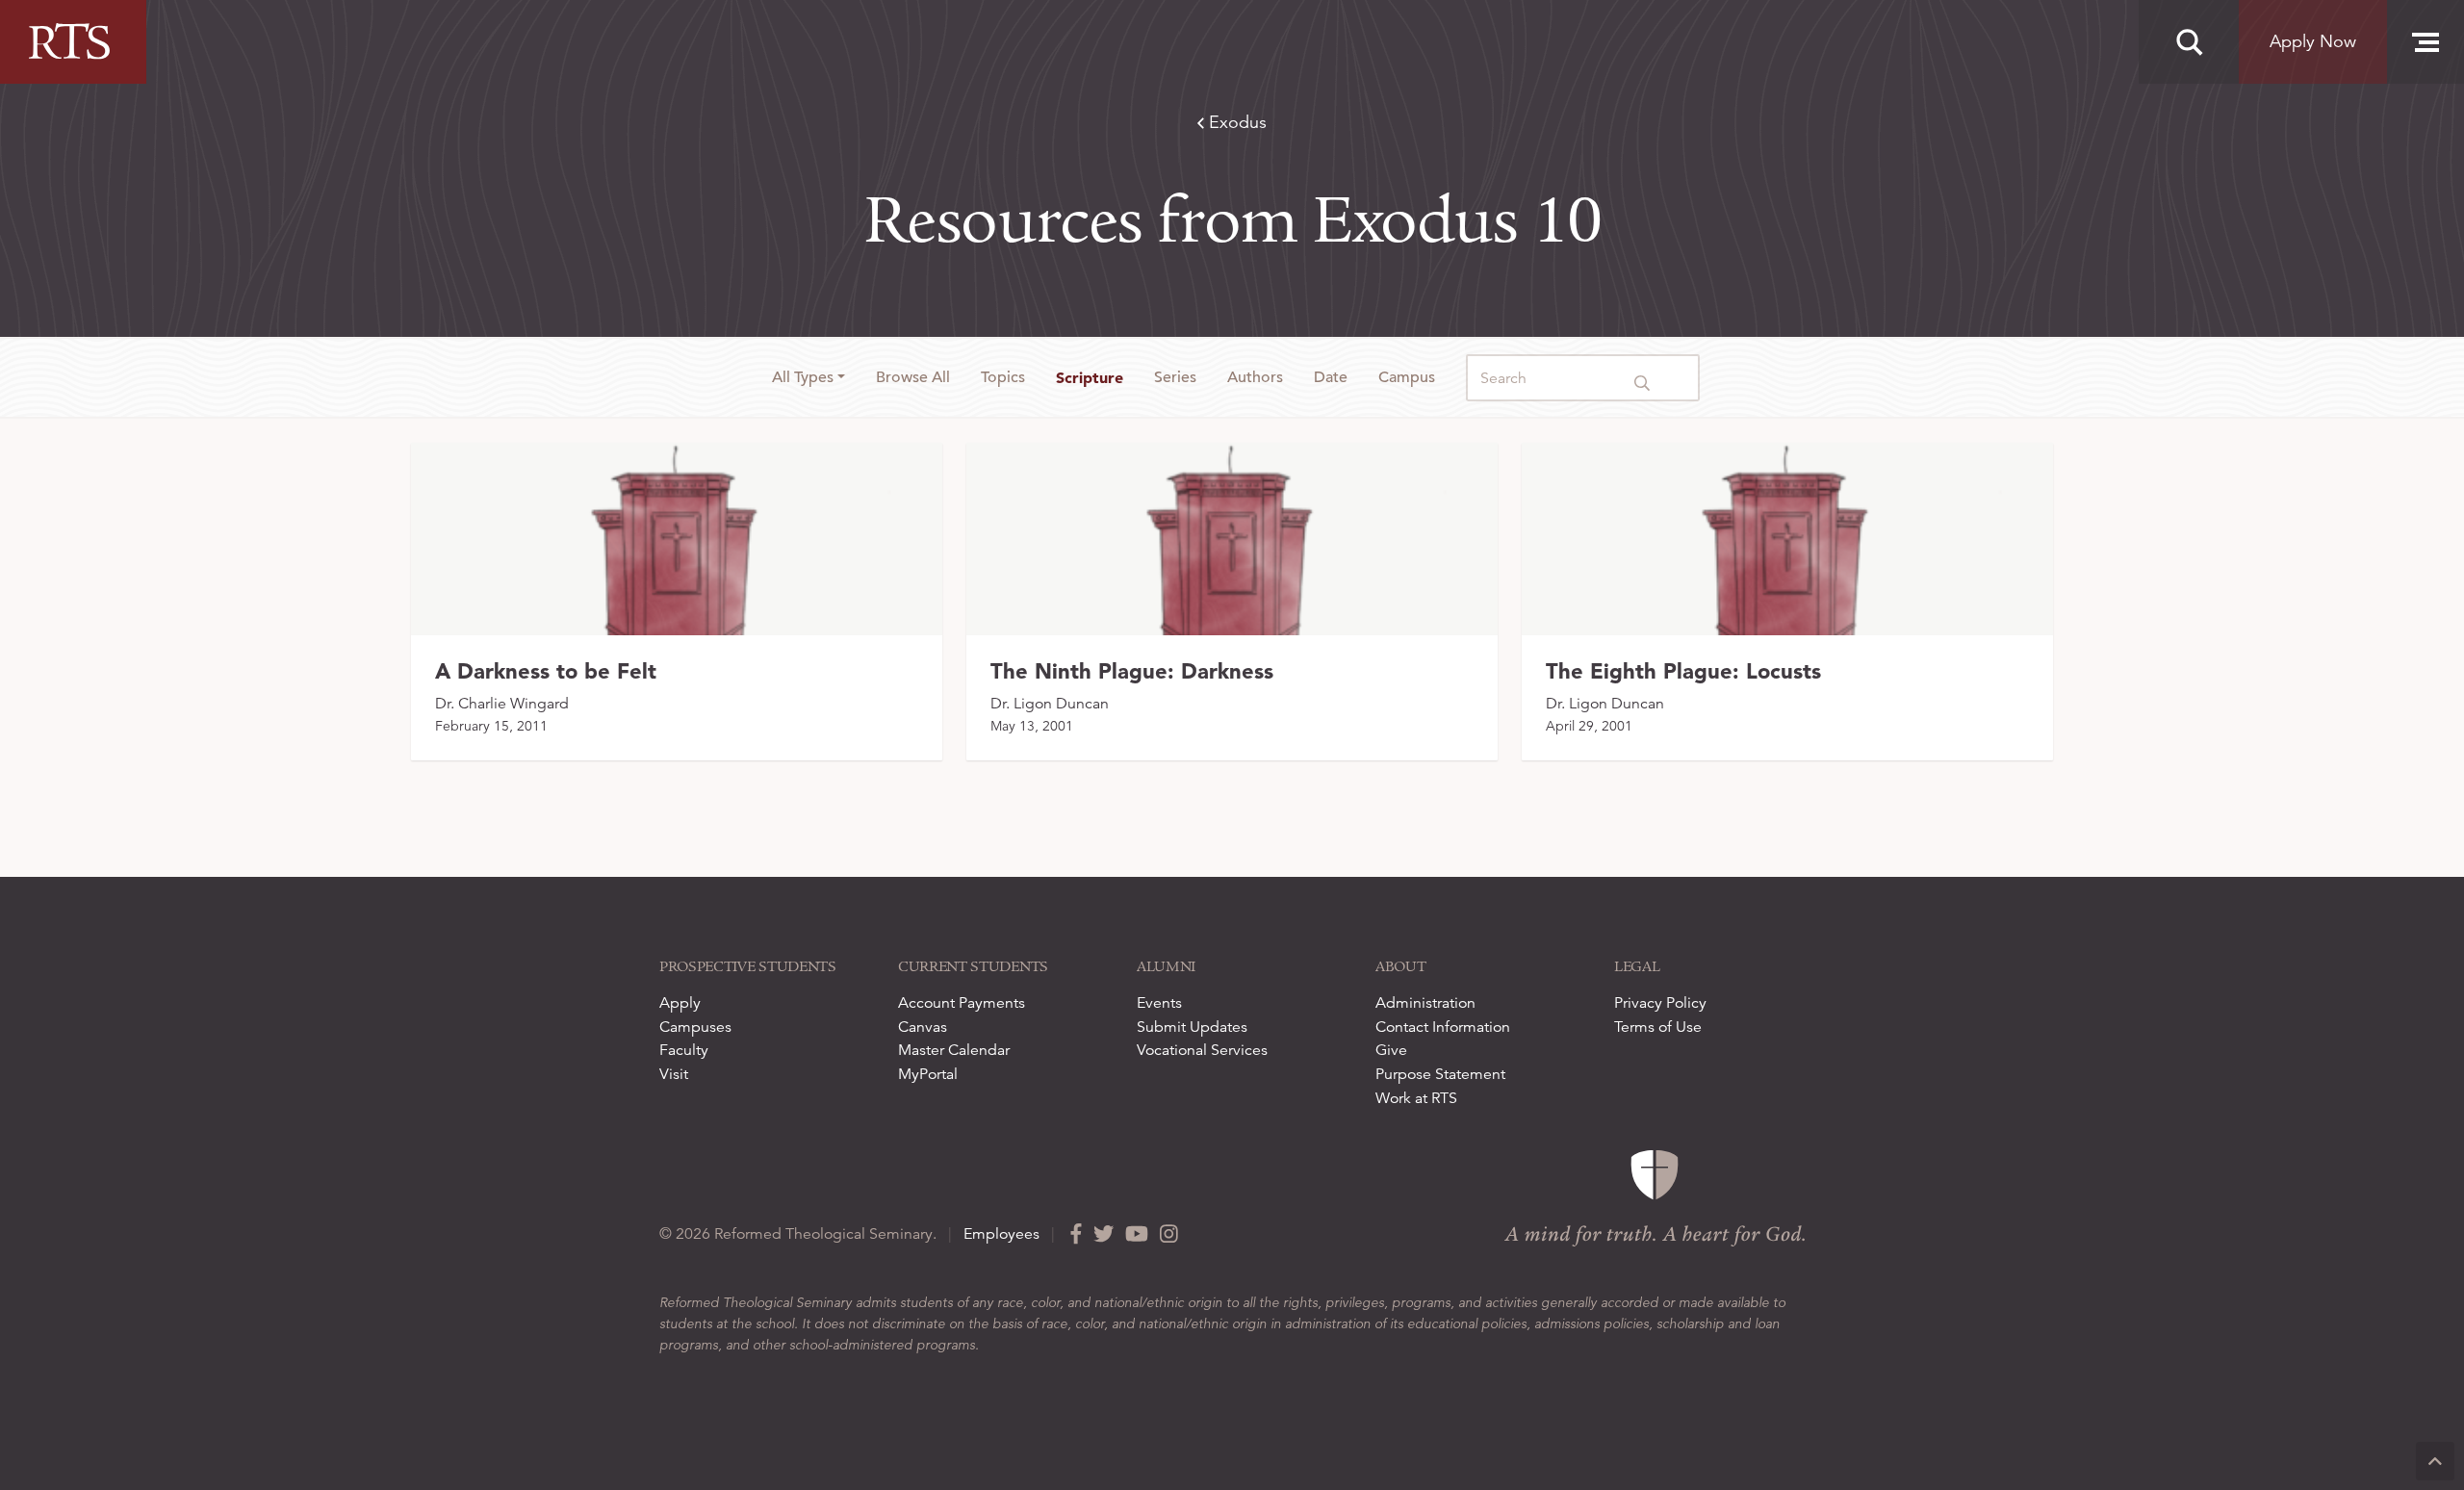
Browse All (913, 377)
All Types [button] (803, 377)
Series (1175, 377)
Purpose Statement (1440, 1074)
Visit (674, 1074)
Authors (1255, 377)
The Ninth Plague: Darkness (1132, 671)
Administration (1425, 1003)
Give (1391, 1050)
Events (1159, 1003)
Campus (1407, 377)
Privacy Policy (1660, 1003)
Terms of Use (1658, 1027)
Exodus (1235, 122)
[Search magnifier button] (2189, 42)
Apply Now (2313, 41)
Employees (1001, 1234)
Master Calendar (954, 1050)
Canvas (923, 1027)
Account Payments (962, 1003)
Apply (680, 1003)
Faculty (684, 1050)
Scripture (1090, 377)
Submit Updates (1192, 1027)
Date (1331, 377)
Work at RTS (1416, 1098)
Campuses (695, 1027)
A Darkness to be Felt (546, 671)
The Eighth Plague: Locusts (1683, 671)
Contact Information (1443, 1027)
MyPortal (928, 1074)
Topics (1003, 377)
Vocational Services (1202, 1050)
